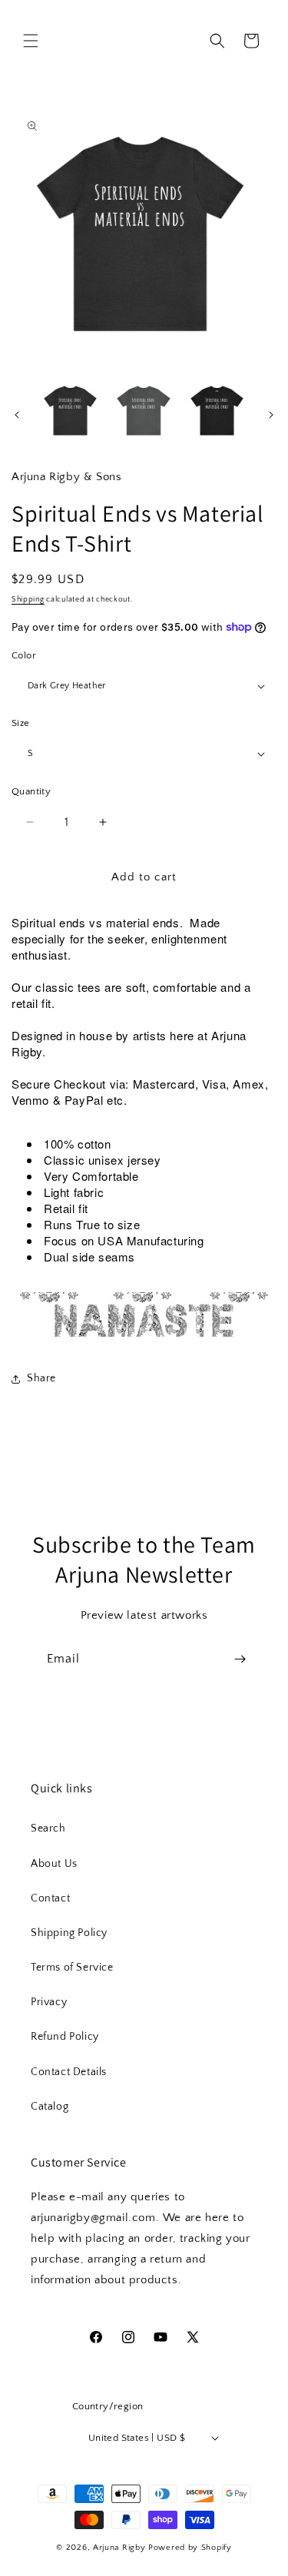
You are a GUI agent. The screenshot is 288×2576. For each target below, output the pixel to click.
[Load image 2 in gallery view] (143, 411)
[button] (31, 41)
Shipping (28, 600)
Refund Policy (65, 2037)
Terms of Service (72, 1968)
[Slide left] (17, 415)
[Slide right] (271, 415)
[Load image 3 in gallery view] (217, 411)
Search (48, 1828)
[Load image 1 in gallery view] (70, 411)
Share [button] (41, 1378)
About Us (54, 1864)
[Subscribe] (240, 1659)
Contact (50, 1898)
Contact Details (69, 2072)
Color (24, 655)
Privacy (49, 2002)
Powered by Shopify (190, 2548)
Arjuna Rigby (121, 2548)
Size (21, 723)
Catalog (50, 2107)
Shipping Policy (69, 1933)
